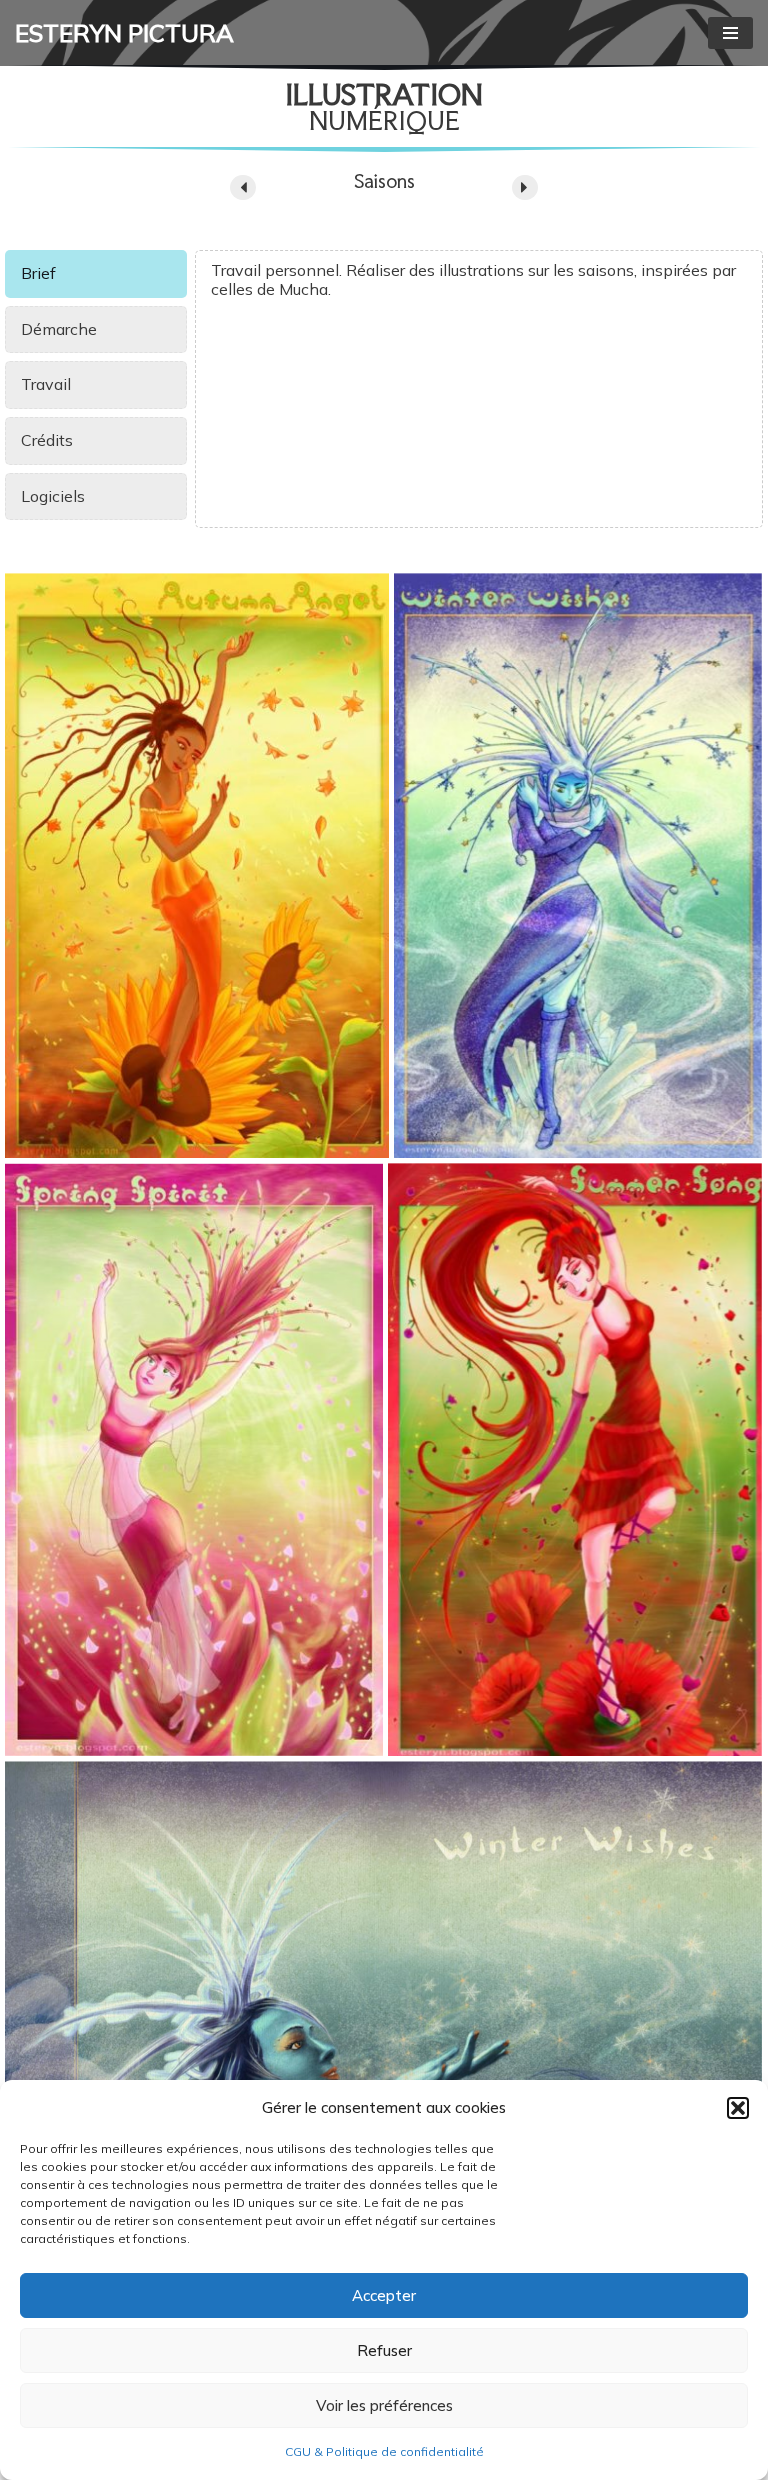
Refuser (384, 2350)
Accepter (384, 2295)
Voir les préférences (384, 2405)
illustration (384, 94)
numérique (384, 120)
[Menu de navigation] (730, 33)
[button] (738, 2108)
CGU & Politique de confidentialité (384, 2451)
